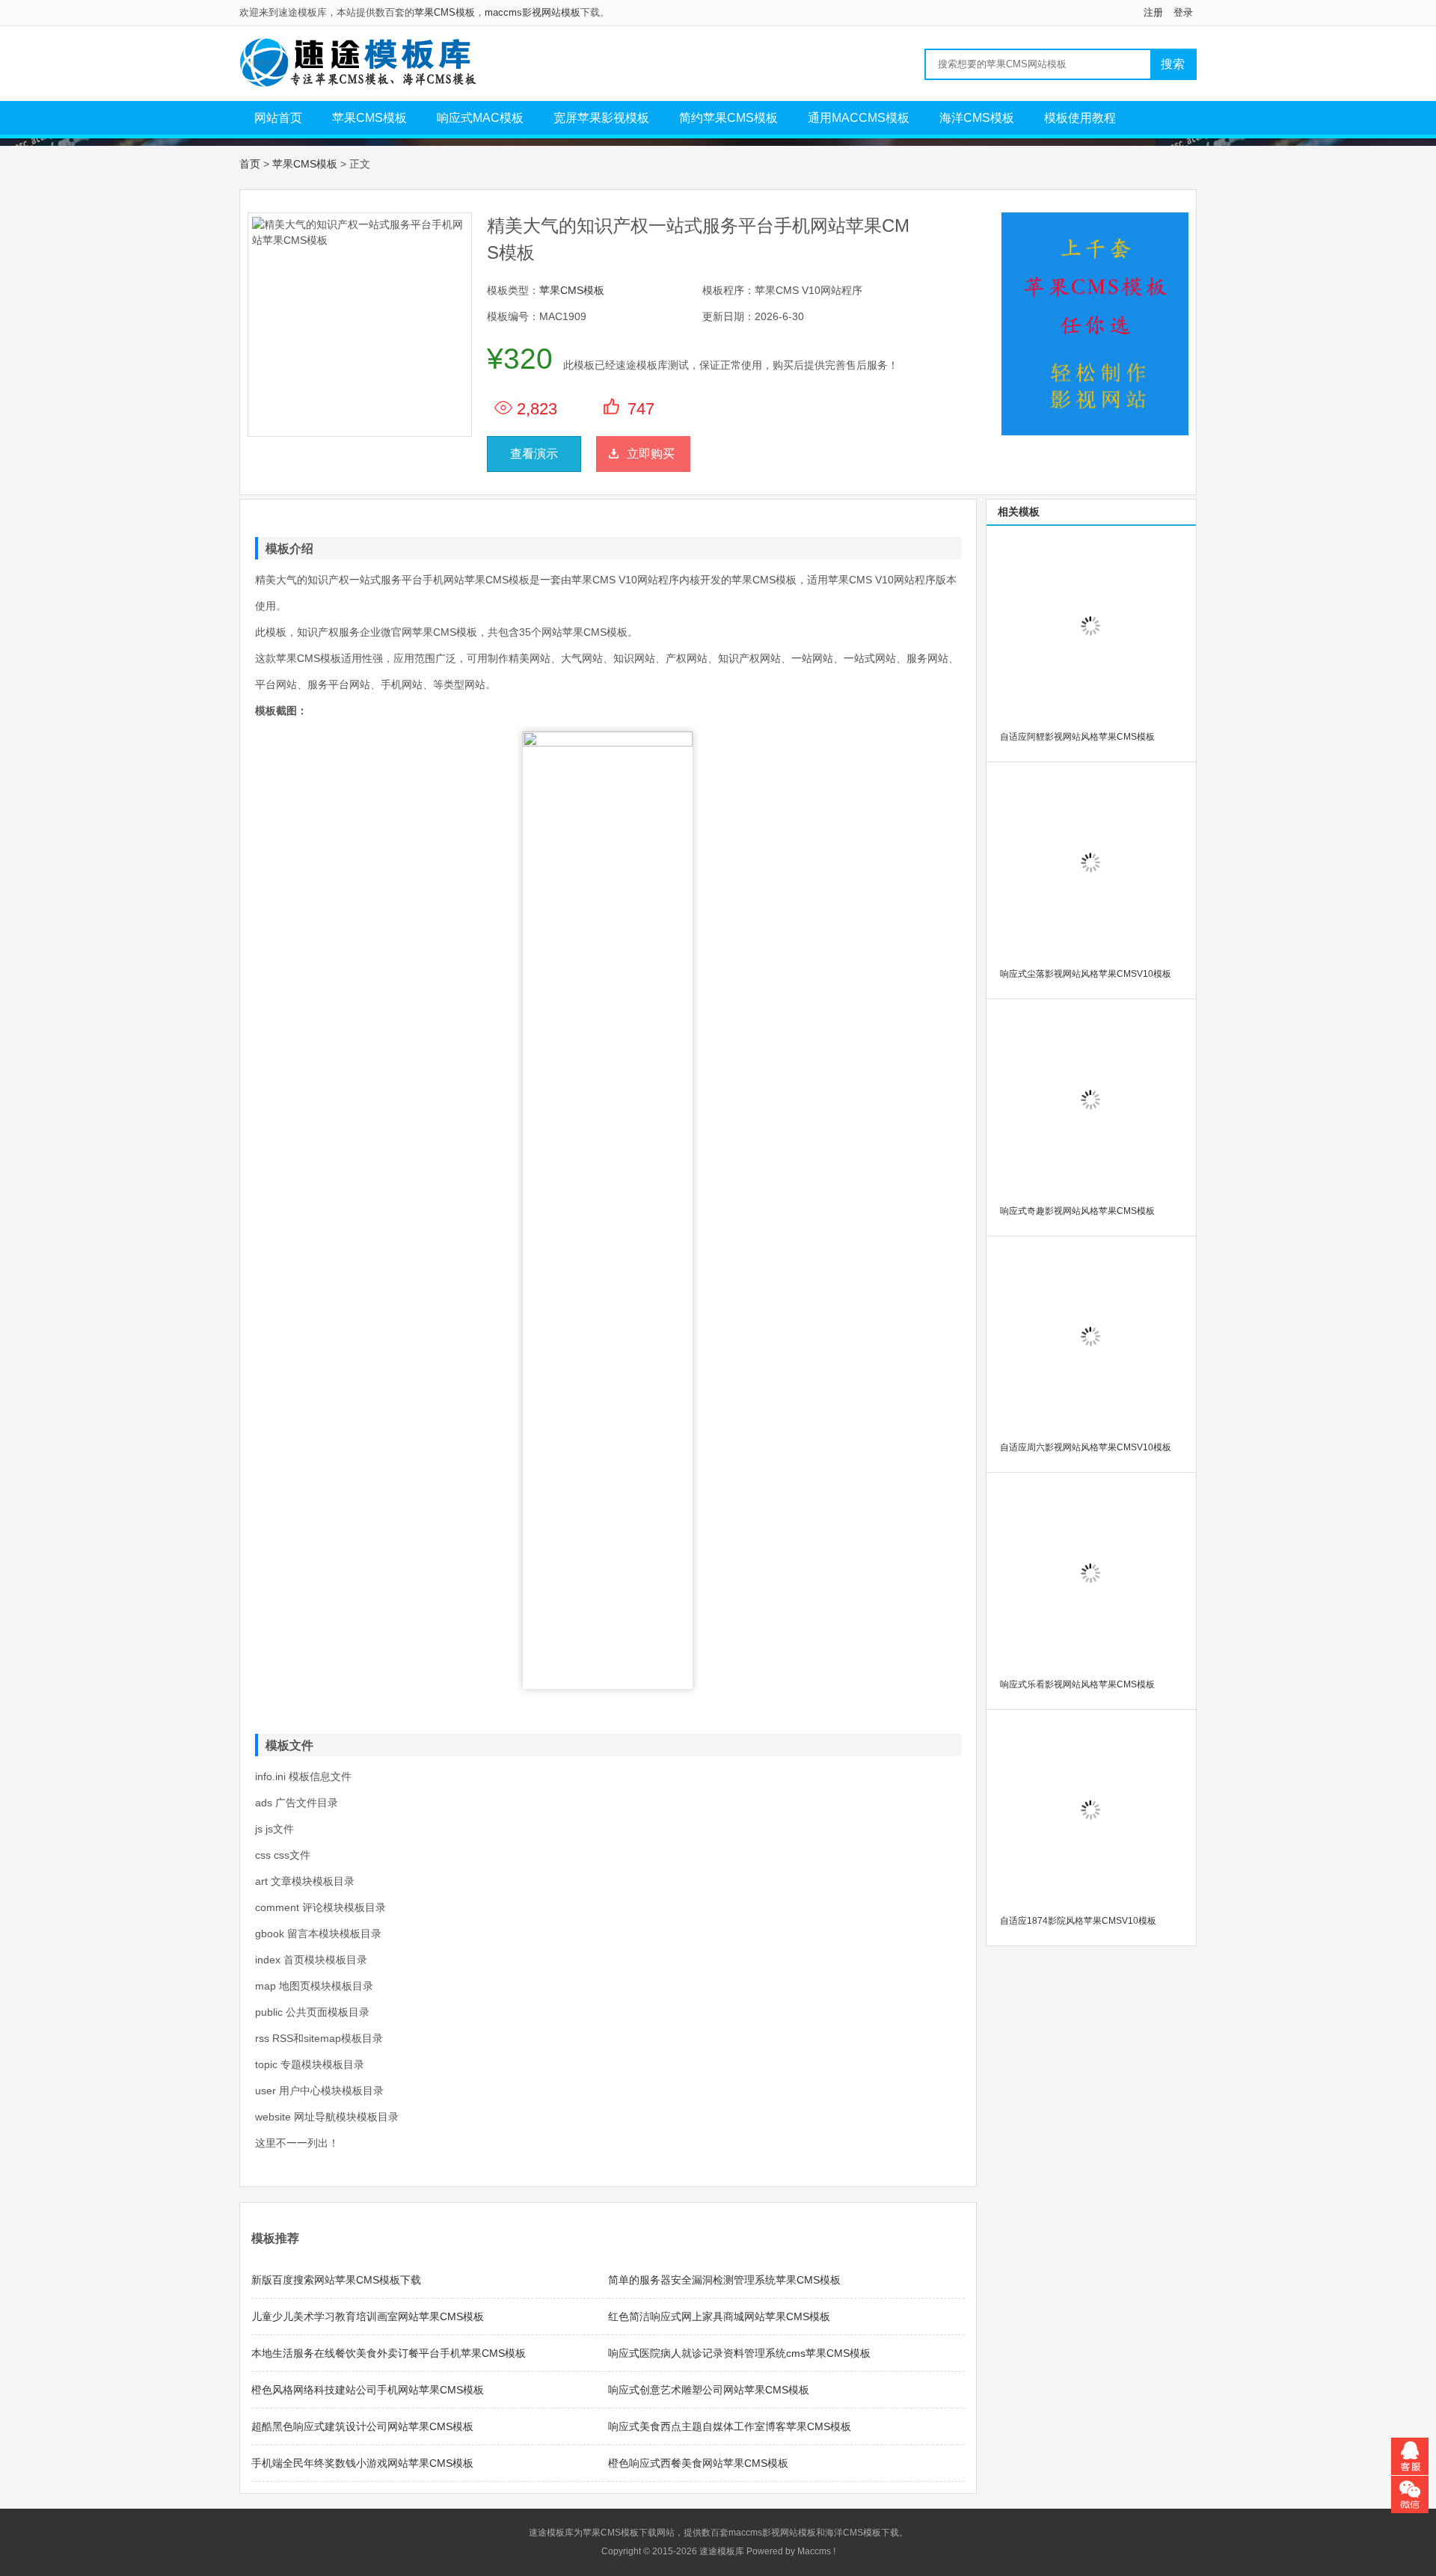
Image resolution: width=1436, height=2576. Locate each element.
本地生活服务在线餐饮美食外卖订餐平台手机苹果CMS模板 (389, 2353)
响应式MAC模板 (480, 118)
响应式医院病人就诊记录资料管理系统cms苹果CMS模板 (739, 2353)
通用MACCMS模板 (859, 118)
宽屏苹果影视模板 (601, 118)
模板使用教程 (1080, 118)
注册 (1153, 12)
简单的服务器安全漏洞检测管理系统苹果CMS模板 (724, 2280)
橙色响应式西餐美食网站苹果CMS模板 (698, 2463)
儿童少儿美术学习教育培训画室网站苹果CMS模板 (368, 2316)
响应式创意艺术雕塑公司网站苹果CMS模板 (709, 2390)
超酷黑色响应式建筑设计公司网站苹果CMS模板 (362, 2426)
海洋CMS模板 (977, 118)
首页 (250, 164)
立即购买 (651, 454)
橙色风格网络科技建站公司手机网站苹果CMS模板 (368, 2390)
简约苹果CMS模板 (728, 118)
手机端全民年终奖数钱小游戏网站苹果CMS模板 (362, 2463)
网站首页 (278, 118)
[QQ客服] (1410, 2456)
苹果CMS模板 (445, 12)
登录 (1183, 12)
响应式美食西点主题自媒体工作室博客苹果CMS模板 (730, 2426)
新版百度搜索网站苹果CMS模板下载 (336, 2280)
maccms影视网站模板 (533, 12)
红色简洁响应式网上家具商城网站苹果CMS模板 (719, 2316)
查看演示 (534, 454)
